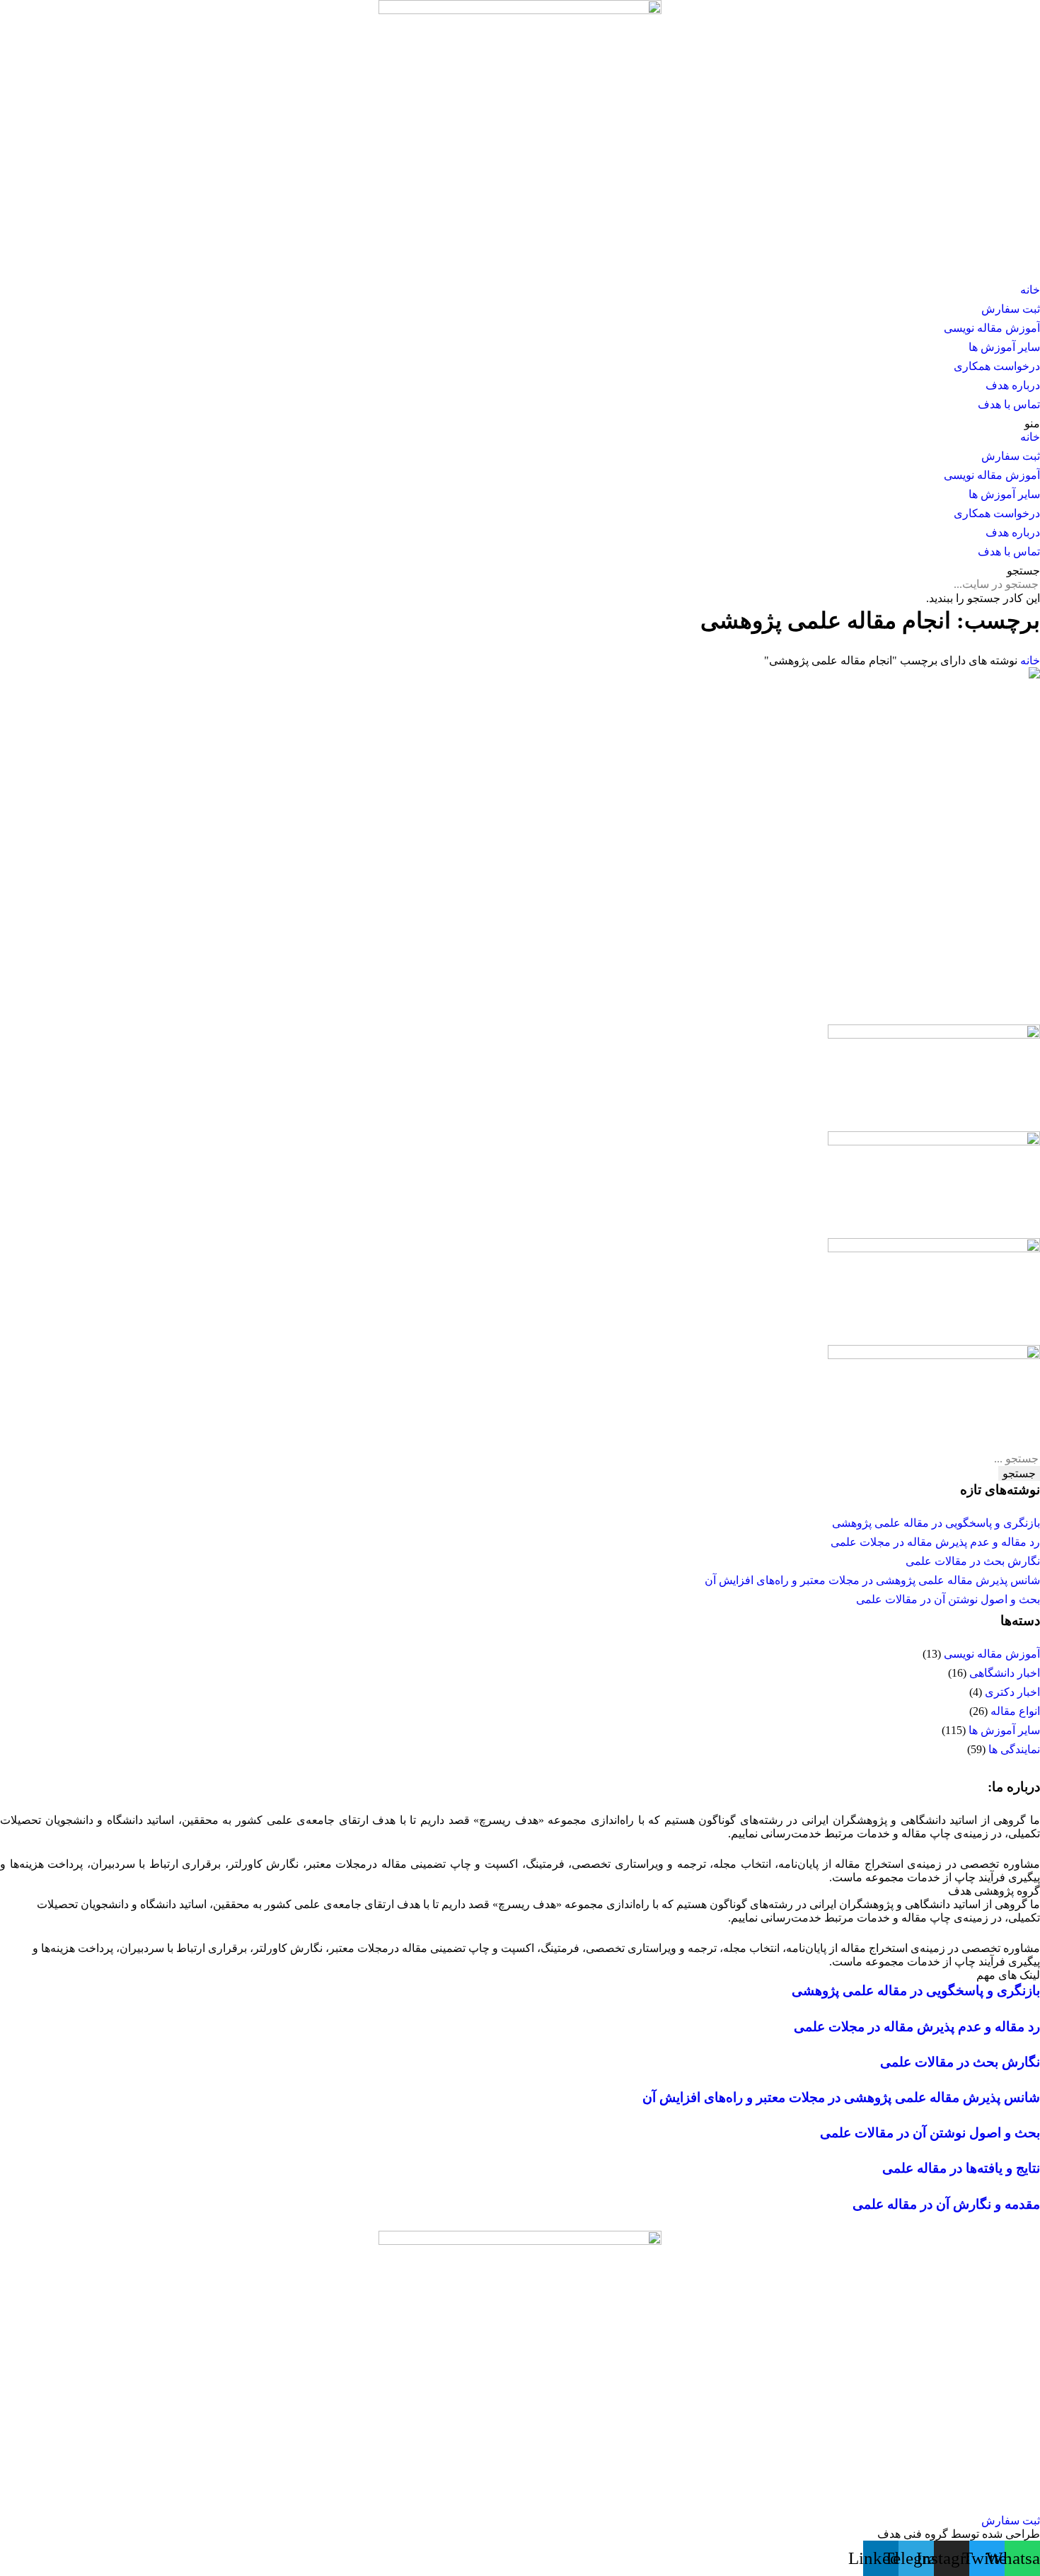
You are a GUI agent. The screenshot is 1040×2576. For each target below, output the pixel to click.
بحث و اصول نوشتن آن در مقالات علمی (948, 1599)
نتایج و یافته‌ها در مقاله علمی (961, 2168)
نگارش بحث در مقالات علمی (973, 1561)
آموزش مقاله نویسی (992, 328)
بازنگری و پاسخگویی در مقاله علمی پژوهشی (936, 1523)
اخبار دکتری (1012, 1692)
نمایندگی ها (1014, 1749)
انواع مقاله (1015, 1711)
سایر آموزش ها (1004, 347)
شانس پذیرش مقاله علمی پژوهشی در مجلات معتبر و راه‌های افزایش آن (872, 1580)
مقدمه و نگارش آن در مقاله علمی (946, 2204)
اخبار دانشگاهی (1005, 1673)
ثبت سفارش (1011, 309)
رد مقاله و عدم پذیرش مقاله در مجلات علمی (935, 1542)
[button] (520, 423)
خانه (1030, 290)
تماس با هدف (1009, 404)
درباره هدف (1013, 385)
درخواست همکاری (997, 366)
